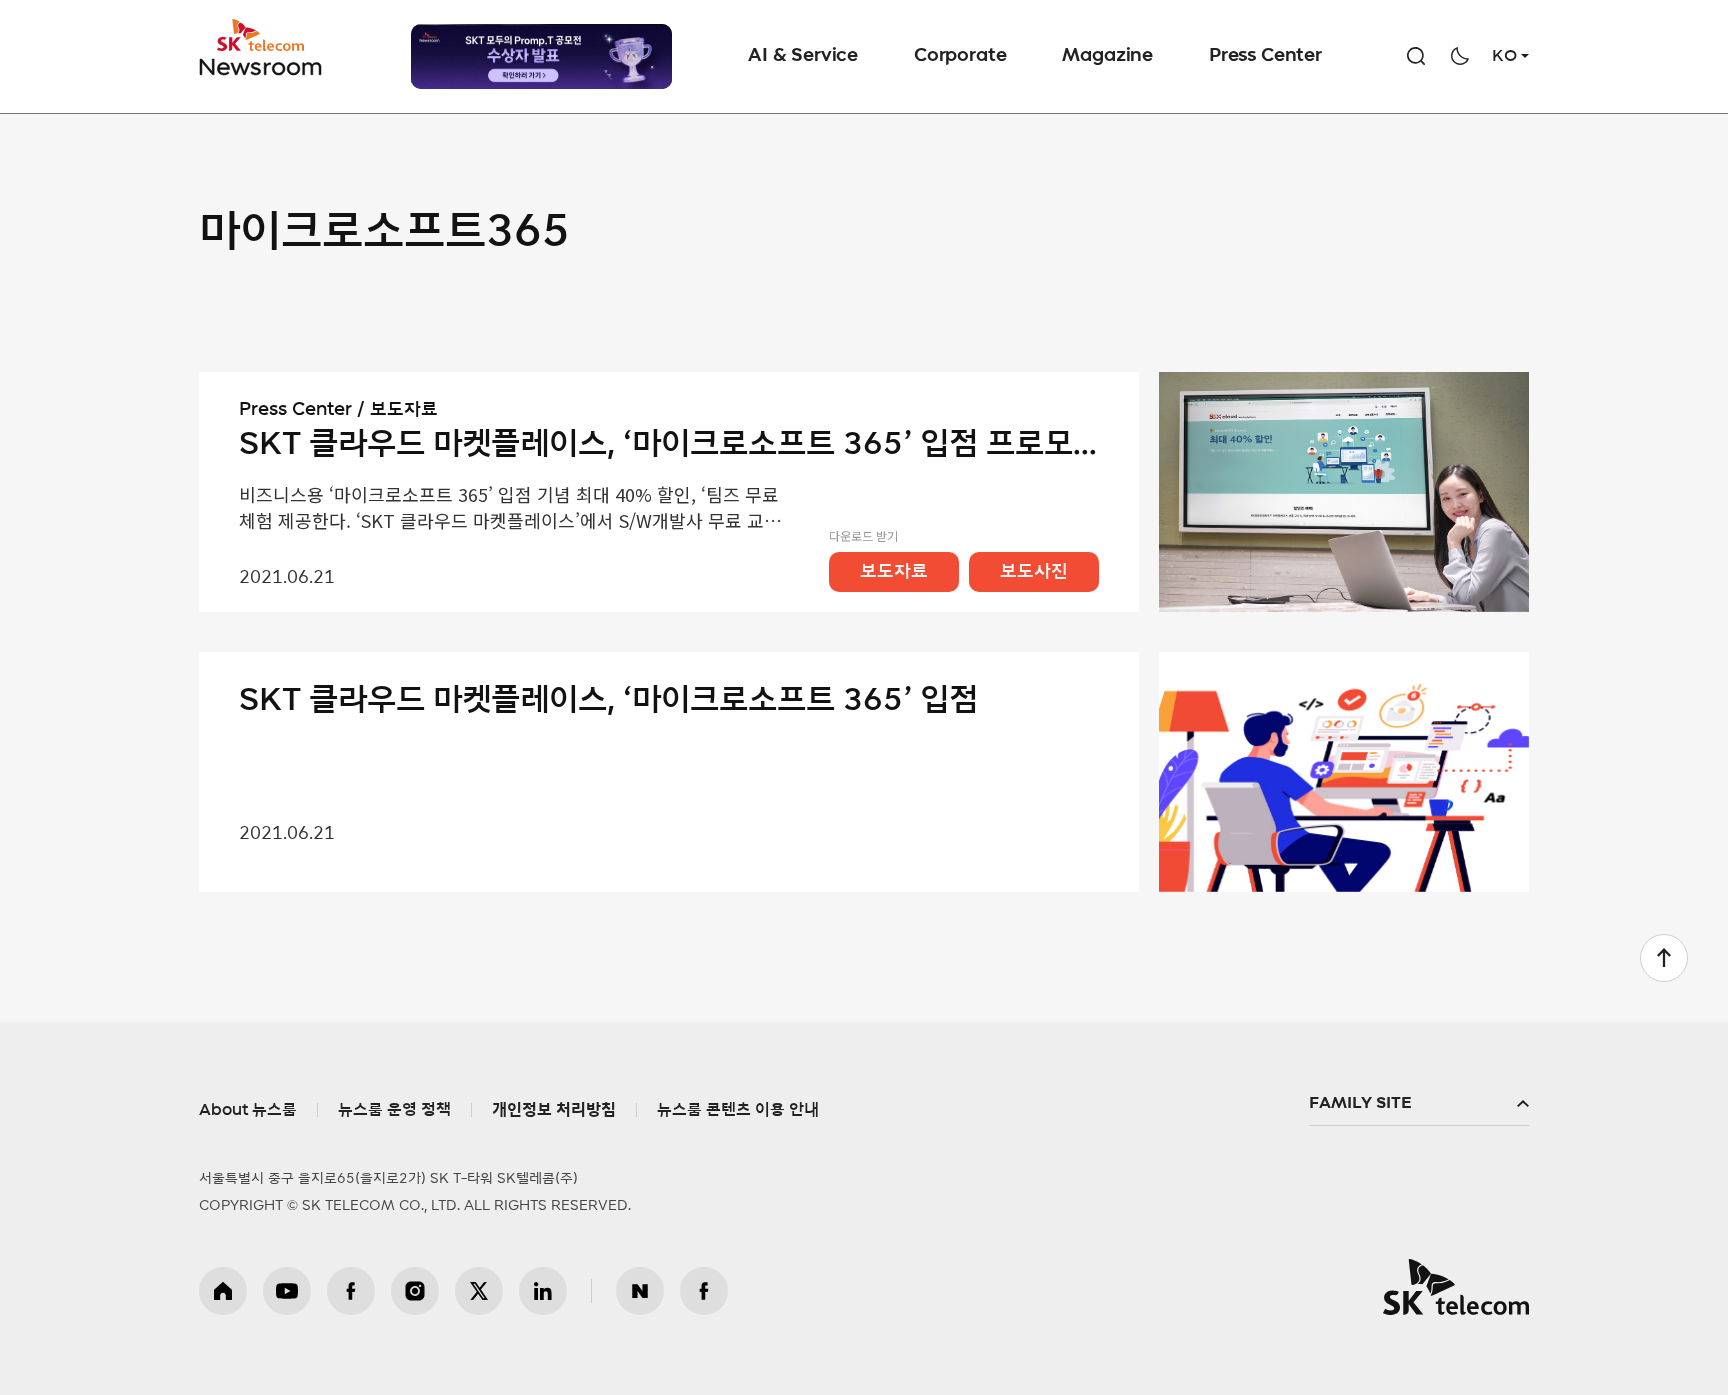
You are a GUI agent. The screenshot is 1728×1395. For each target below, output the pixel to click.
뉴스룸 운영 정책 (394, 1110)
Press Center (1265, 56)
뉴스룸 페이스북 (704, 1291)
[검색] (1416, 56)
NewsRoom (261, 65)
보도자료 (894, 572)
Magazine (1107, 56)
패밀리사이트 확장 (1419, 1104)
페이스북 (351, 1291)
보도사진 (1034, 572)
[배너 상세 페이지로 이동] (541, 56)
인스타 (415, 1291)
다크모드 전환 (1460, 56)
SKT (262, 48)
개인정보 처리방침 (554, 1110)
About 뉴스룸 (248, 1110)
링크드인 (543, 1291)
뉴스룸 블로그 (640, 1291)
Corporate (960, 56)
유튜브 (287, 1291)
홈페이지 (223, 1291)
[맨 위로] (1664, 958)
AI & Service (803, 56)
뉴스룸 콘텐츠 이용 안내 (738, 1110)
